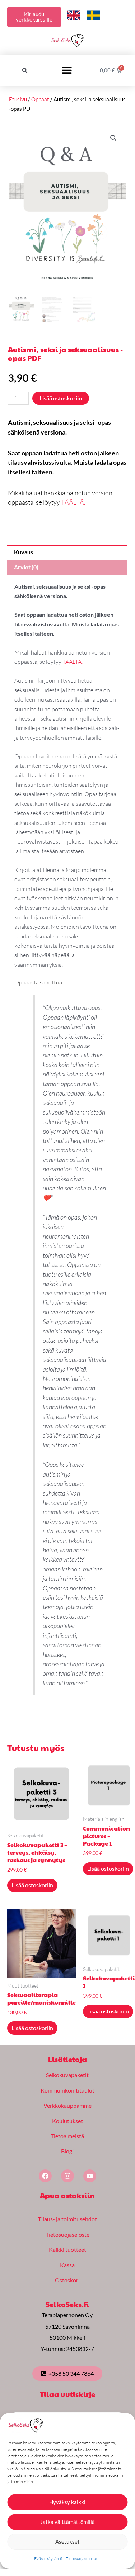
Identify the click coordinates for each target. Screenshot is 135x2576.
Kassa (67, 2265)
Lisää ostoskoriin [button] (32, 1885)
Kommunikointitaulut (67, 2090)
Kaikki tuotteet (67, 2249)
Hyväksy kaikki (67, 2502)
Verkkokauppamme (67, 2105)
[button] (25, 70)
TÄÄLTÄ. (73, 502)
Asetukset (67, 2541)
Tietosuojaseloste (81, 2559)
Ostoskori (67, 2280)
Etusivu (18, 99)
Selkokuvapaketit (67, 2075)
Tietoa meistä (67, 2136)
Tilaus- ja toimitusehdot (67, 2219)
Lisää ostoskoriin (61, 398)
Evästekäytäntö (48, 2559)
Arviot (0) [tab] (26, 567)
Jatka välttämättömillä (67, 2522)
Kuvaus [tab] (24, 552)
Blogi (67, 2151)
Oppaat (40, 99)
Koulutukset (67, 2121)
